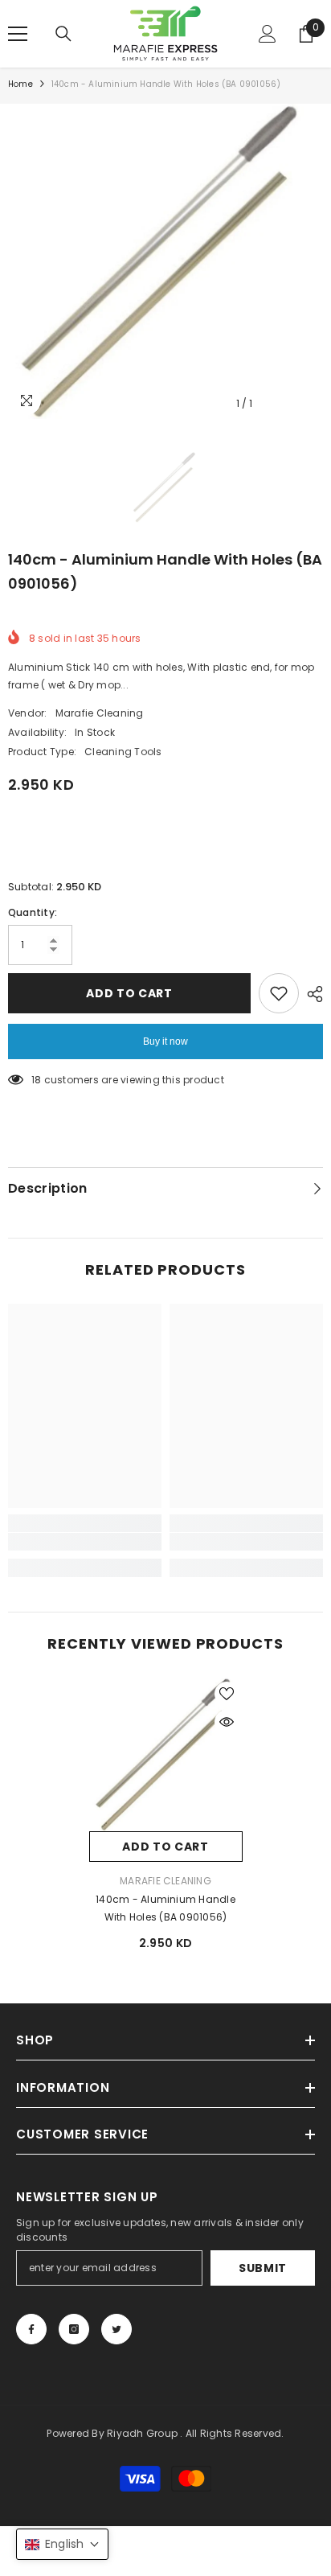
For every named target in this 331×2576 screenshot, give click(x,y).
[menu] (18, 34)
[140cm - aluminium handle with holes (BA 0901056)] (166, 1754)
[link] (85, 1542)
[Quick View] (227, 1722)
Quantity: (33, 912)
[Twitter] (116, 2329)
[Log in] (268, 34)
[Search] (63, 34)
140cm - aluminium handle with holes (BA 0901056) (165, 1908)
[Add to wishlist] (279, 993)
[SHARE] (311, 994)
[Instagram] (74, 2329)
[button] (62, 2544)
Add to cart (129, 993)
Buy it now (165, 1041)
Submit (263, 2268)
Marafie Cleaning (100, 713)
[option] (165, 261)
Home (20, 84)
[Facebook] (31, 2329)
